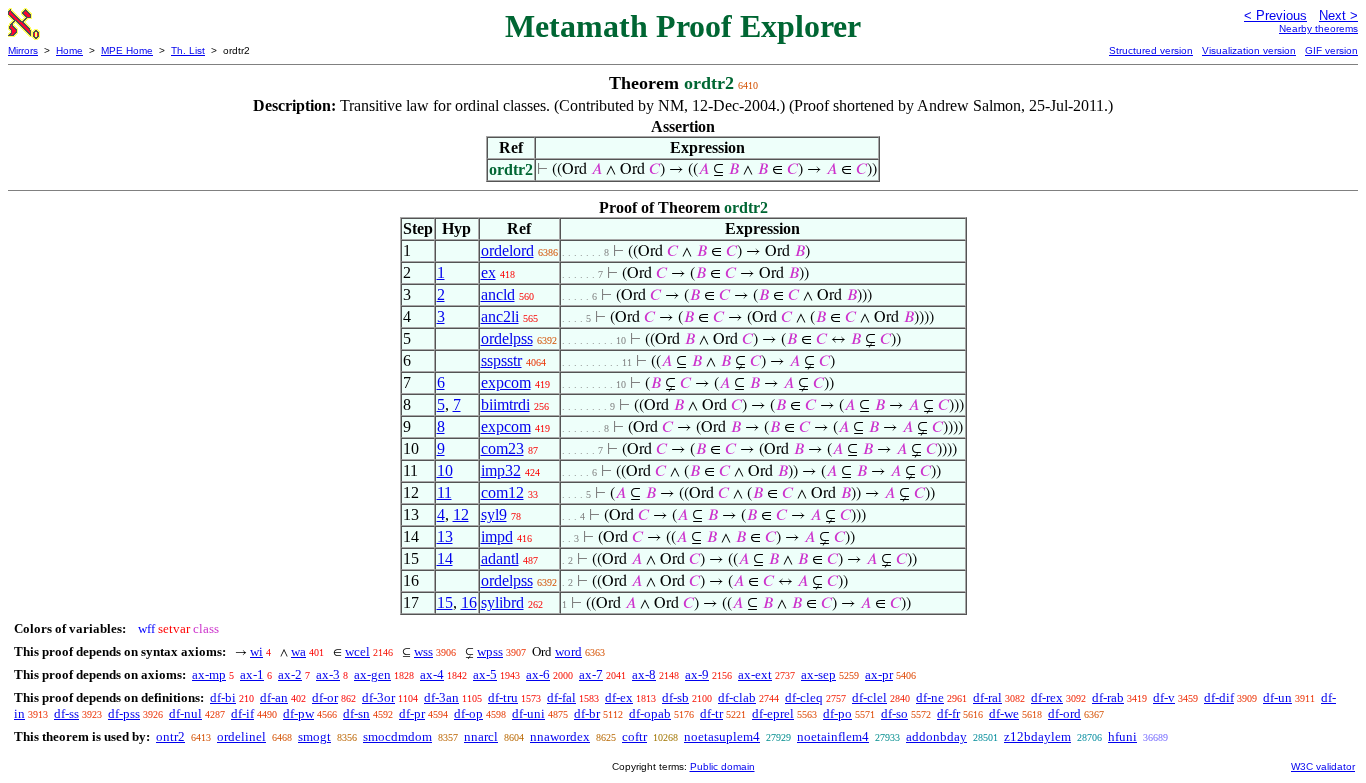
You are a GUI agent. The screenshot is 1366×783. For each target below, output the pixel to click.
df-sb (675, 697)
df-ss (66, 713)
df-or (325, 697)
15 (445, 602)
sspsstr (501, 360)
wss (423, 651)
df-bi (223, 697)
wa (298, 651)
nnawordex (560, 736)
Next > (1338, 15)
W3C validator (1323, 766)
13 (445, 536)
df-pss (124, 713)
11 (444, 492)
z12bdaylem (1037, 736)
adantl (500, 558)
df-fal (561, 697)
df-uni (528, 713)
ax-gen (372, 674)
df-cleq (804, 697)
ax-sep (818, 674)
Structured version (1151, 50)
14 (445, 558)
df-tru (503, 697)
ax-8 (644, 674)
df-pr (412, 713)
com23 (502, 448)
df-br (587, 713)
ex (488, 272)
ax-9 (697, 674)
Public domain (722, 766)
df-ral (987, 697)
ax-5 (485, 674)
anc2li (500, 316)
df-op (468, 713)
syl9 (494, 514)
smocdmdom (397, 736)
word (568, 651)
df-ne (930, 697)
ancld (498, 294)
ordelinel (241, 736)
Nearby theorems (1318, 28)
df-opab (650, 713)
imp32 (501, 470)
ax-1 (252, 674)
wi (256, 651)
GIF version (1331, 50)
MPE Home (127, 50)
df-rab (1108, 697)
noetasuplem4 (722, 736)
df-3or (378, 697)
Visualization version (1249, 50)
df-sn (356, 713)
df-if (242, 713)
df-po (837, 713)
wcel (357, 651)
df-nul (185, 713)
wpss (490, 651)
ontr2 (170, 736)
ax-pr (879, 674)
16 (469, 602)
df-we (1004, 713)
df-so (894, 713)
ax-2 (290, 674)
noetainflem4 (833, 736)
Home (69, 50)
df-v (1164, 697)
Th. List (188, 50)
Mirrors (23, 50)
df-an (274, 697)
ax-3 (328, 674)
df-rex (1047, 697)
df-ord (1064, 713)
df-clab (737, 697)
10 (445, 470)
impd (497, 536)
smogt (314, 736)
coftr (634, 736)
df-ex (619, 697)
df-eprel (773, 713)
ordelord (507, 250)
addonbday (936, 736)
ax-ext (755, 674)
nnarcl (481, 736)
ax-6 (538, 674)
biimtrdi (505, 404)
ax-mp (209, 674)
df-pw (298, 713)
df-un (1277, 697)
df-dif (1219, 697)
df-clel (869, 697)
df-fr (948, 713)
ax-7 (591, 674)
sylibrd (502, 602)
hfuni (1122, 736)
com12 (502, 492)
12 (461, 514)
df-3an (441, 697)
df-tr (711, 713)
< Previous (1275, 15)
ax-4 (432, 674)
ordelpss (507, 338)
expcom (506, 382)
